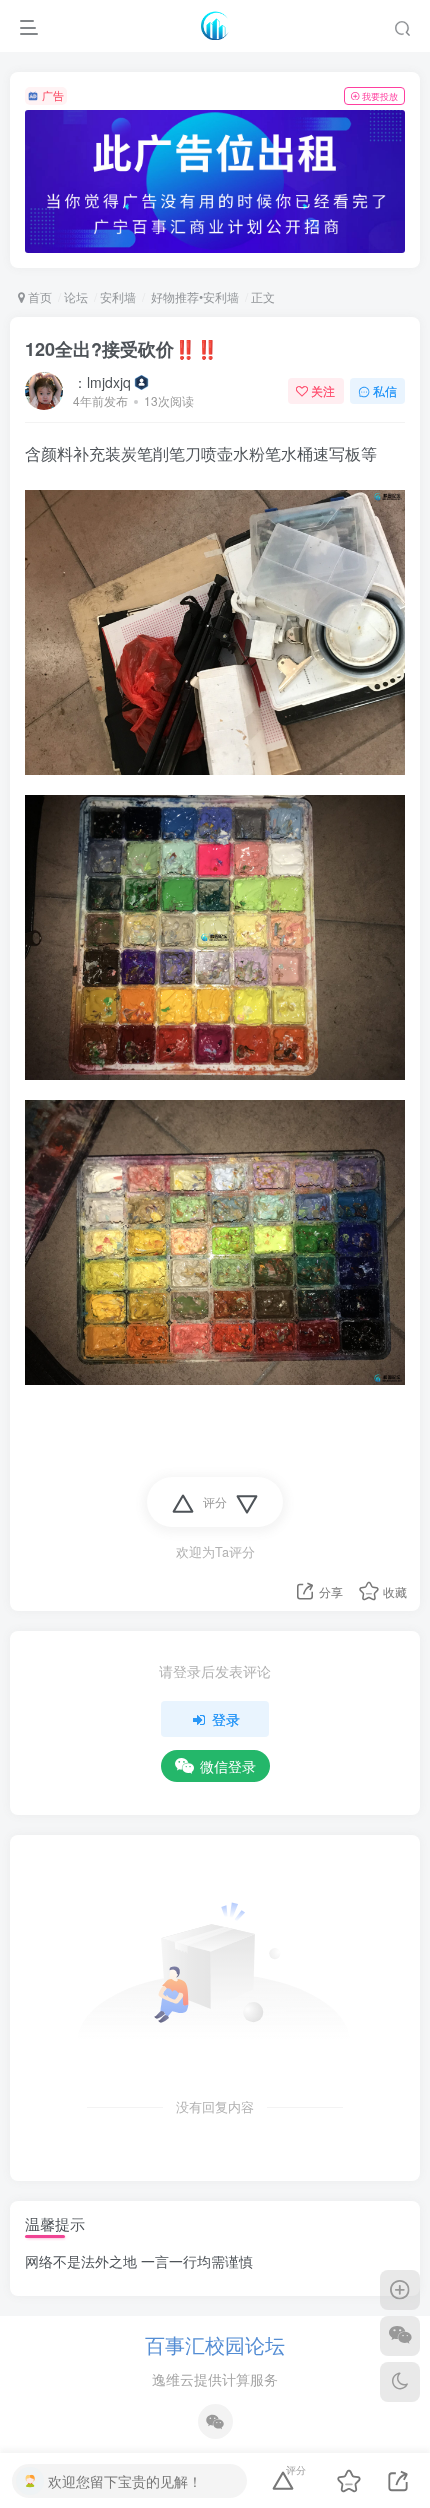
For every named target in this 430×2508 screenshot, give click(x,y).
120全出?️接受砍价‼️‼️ (121, 349)
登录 (226, 1719)
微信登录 (228, 1766)
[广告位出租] (215, 181)
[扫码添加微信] (400, 2336)
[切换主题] (400, 2382)
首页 (38, 296)
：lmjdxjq (102, 382)
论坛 (76, 296)
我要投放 (380, 96)
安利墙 (118, 296)
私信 (385, 390)
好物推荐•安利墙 (193, 296)
